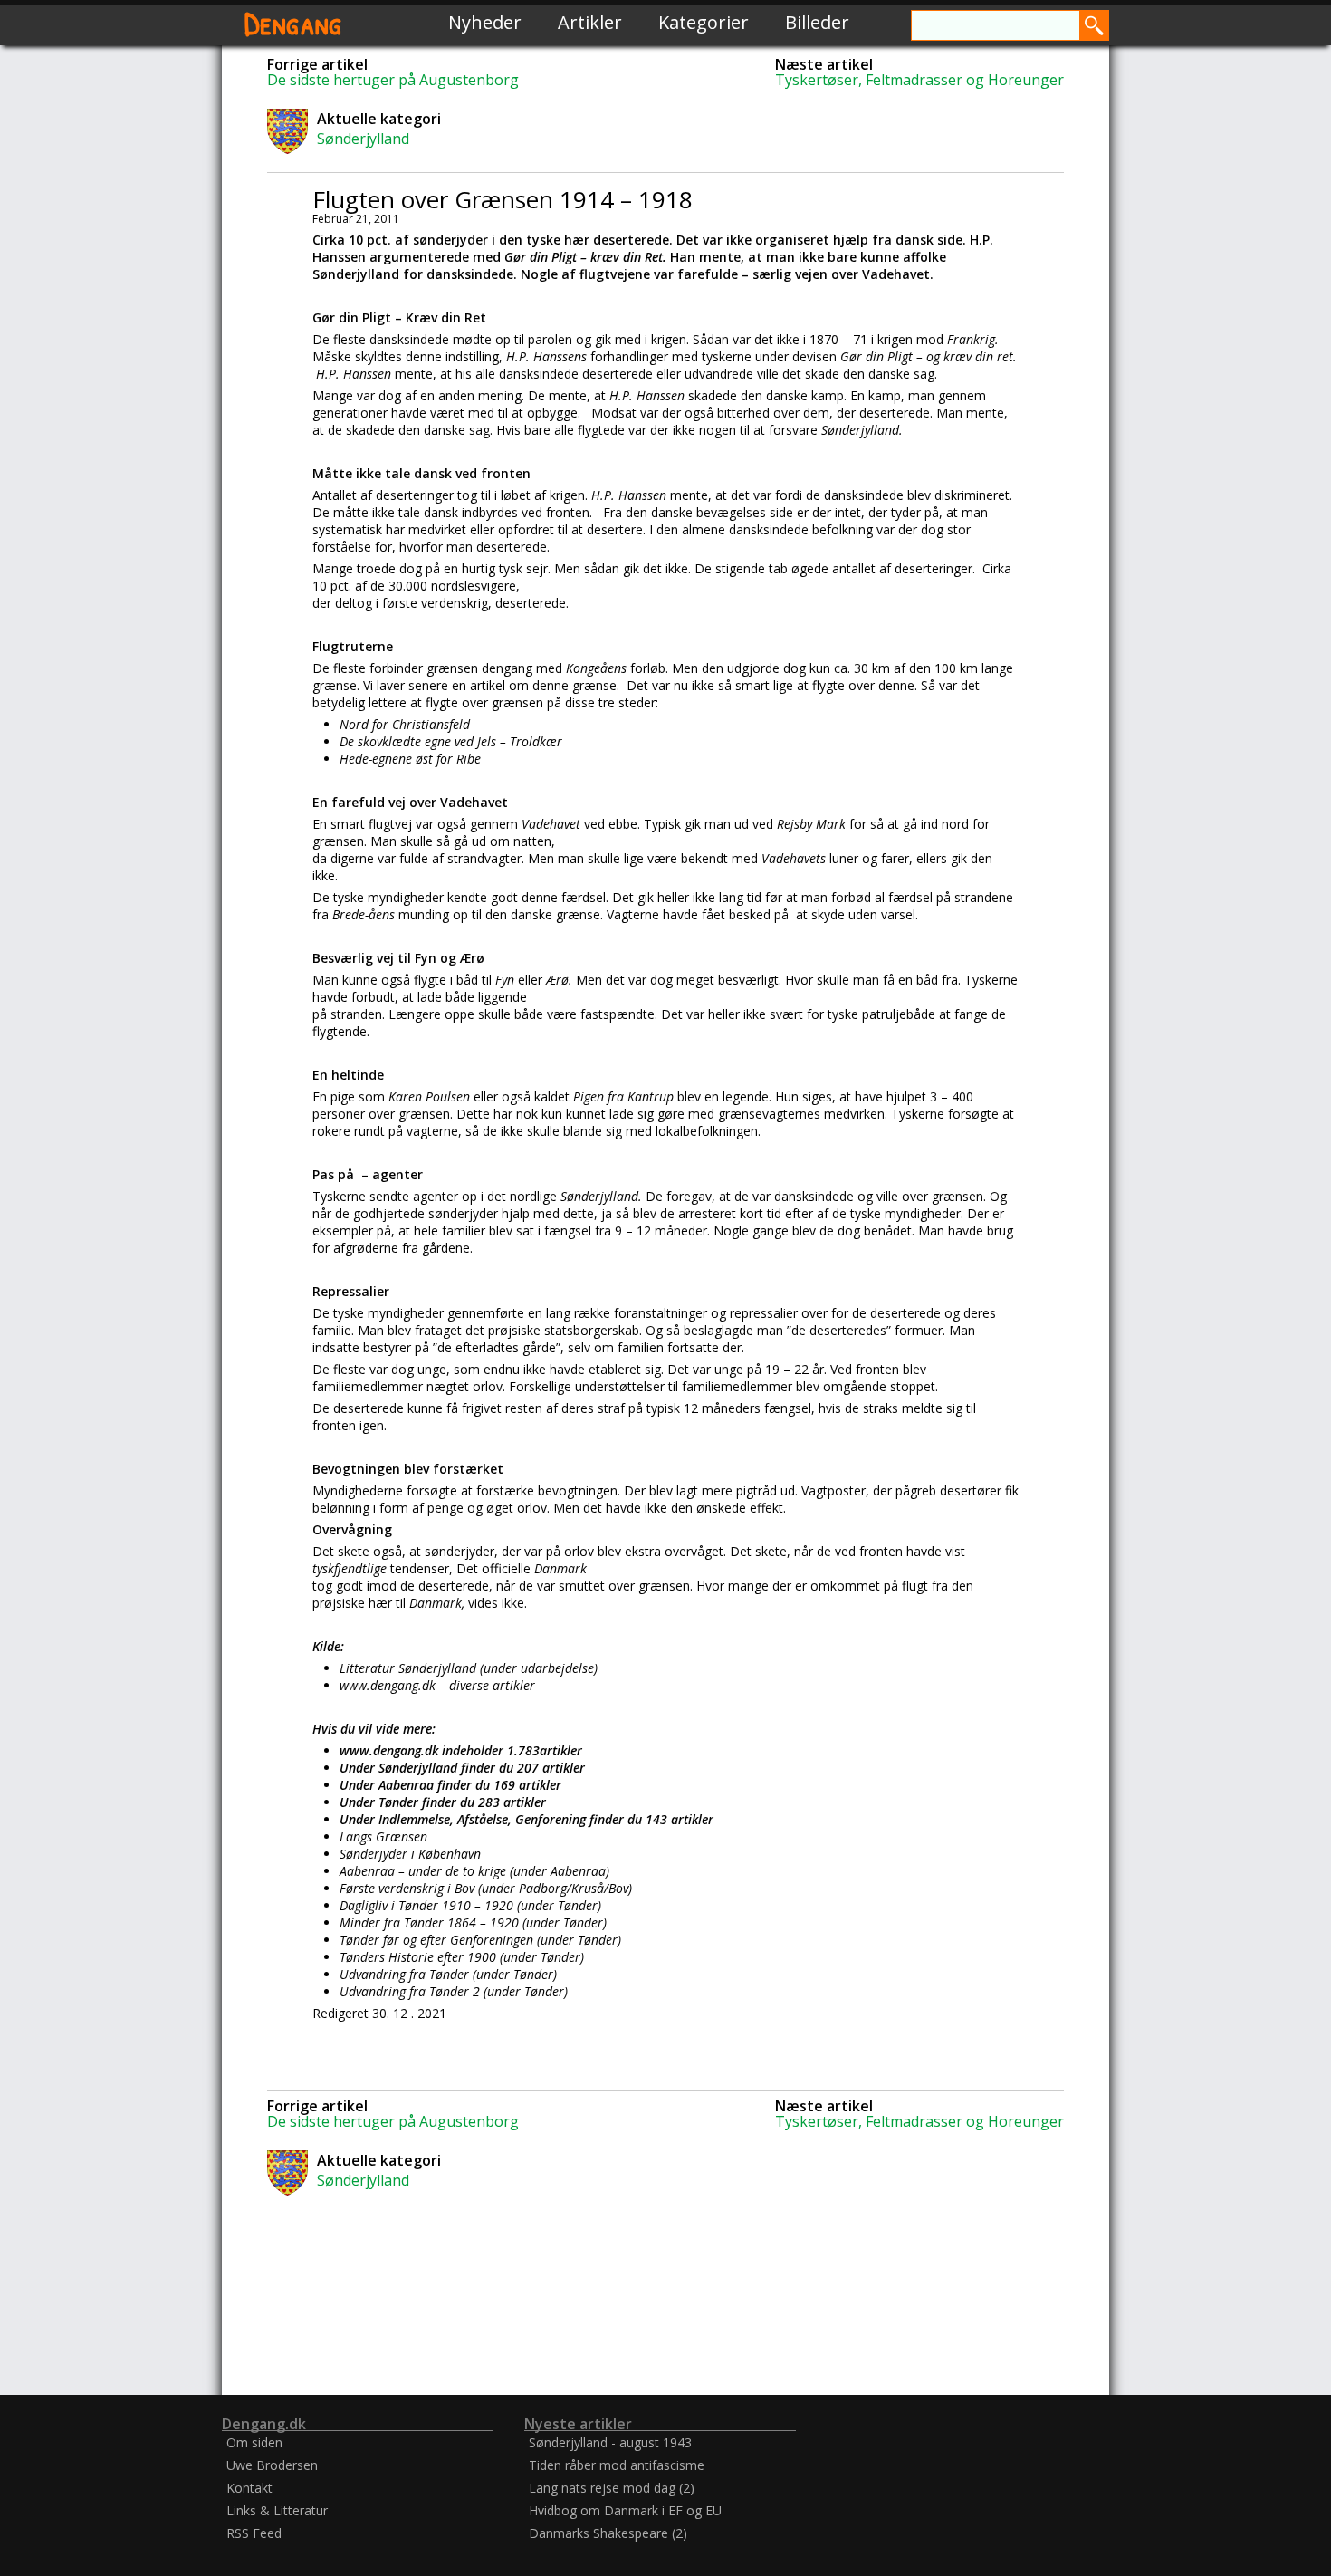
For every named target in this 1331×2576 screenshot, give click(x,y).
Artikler (590, 22)
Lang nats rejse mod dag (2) (612, 2488)
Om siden (254, 2442)
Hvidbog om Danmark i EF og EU (625, 2510)
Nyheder (485, 22)
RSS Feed (254, 2533)
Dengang (293, 22)
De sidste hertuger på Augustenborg (393, 80)
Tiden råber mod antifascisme (617, 2465)
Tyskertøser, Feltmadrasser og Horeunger (919, 80)
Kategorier (704, 22)
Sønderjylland (363, 139)
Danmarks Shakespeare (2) (608, 2533)
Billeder (817, 22)
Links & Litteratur (277, 2510)
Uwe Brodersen (272, 2465)
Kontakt (249, 2488)
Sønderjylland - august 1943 (610, 2442)
